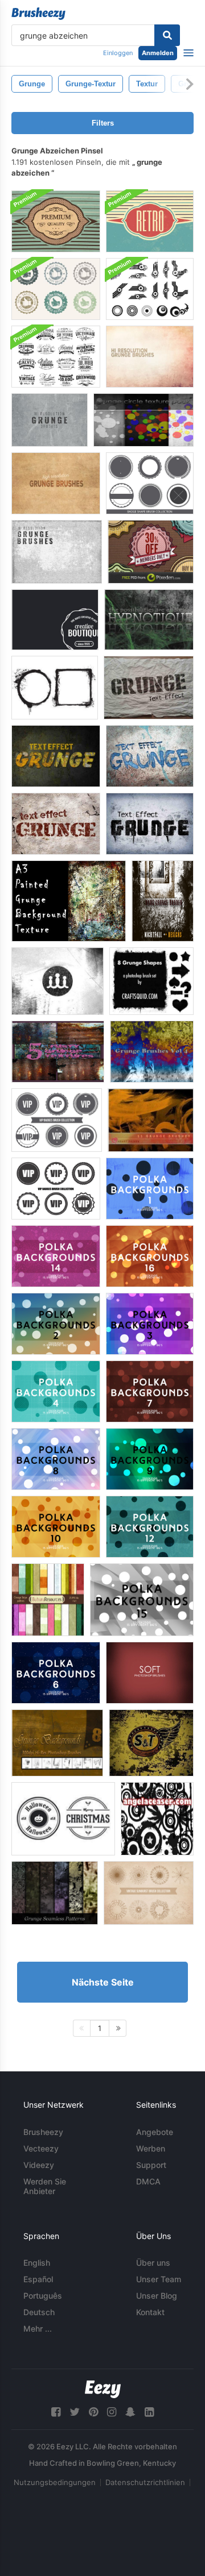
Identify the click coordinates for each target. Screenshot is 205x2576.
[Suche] (167, 35)
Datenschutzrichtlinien (145, 2482)
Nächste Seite (103, 1982)
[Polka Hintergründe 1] (150, 1189)
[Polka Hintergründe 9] (150, 1459)
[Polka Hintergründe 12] (150, 1527)
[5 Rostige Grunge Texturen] (58, 1052)
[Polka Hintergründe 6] (56, 1673)
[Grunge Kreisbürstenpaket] (150, 289)
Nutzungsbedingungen (55, 2482)
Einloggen (118, 53)
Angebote (155, 2132)
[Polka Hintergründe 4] (56, 1391)
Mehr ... (38, 2329)
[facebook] (56, 2412)
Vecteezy (41, 2148)
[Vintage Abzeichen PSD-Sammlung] (55, 620)
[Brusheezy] (38, 14)
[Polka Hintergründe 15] (142, 1600)
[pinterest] (93, 2412)
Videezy (39, 2165)
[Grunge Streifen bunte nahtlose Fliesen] (48, 1600)
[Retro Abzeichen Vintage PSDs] (151, 552)
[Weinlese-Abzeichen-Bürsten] (56, 357)
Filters (103, 123)
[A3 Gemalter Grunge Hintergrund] (69, 901)
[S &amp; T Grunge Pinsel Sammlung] (151, 1743)
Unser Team (159, 2279)
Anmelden (158, 53)
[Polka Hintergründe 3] (150, 1324)
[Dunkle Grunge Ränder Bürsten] (163, 901)
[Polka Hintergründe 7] (150, 1391)
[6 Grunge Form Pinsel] (151, 981)
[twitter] (75, 2412)
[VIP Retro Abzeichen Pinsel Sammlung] (56, 1189)
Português (43, 2296)
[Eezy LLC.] (103, 2389)
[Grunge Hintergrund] (149, 620)
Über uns (153, 2263)
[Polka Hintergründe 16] (150, 1256)
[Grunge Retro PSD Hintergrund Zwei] (56, 221)
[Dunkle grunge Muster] (55, 1893)
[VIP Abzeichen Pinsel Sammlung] (57, 1120)
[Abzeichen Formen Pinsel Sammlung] (150, 483)
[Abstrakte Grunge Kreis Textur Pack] (143, 420)
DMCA (148, 2181)
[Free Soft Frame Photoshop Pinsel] (150, 1673)
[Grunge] (151, 1120)
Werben (151, 2148)
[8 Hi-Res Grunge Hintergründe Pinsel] (57, 1743)
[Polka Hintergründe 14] (56, 1256)
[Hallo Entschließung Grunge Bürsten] (56, 483)
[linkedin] (149, 2412)
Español (38, 2279)
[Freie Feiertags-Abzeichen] (63, 1819)
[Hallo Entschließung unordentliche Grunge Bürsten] (57, 552)
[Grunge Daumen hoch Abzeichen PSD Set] (56, 289)
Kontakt (150, 2312)
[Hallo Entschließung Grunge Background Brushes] (150, 357)
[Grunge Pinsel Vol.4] (152, 1052)
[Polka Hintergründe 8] (56, 1459)
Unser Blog (157, 2296)
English (37, 2263)
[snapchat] (130, 2412)
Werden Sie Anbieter (45, 2186)
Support (151, 2165)
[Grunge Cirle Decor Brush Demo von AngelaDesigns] (157, 1819)
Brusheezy (43, 2132)
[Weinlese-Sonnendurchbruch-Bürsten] (149, 1893)
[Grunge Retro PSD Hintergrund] (150, 221)
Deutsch (39, 2312)
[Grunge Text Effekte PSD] (149, 688)
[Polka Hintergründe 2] (56, 1324)
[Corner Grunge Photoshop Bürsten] (58, 981)
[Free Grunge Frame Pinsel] (55, 688)
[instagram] (112, 2412)
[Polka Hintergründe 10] (56, 1527)
